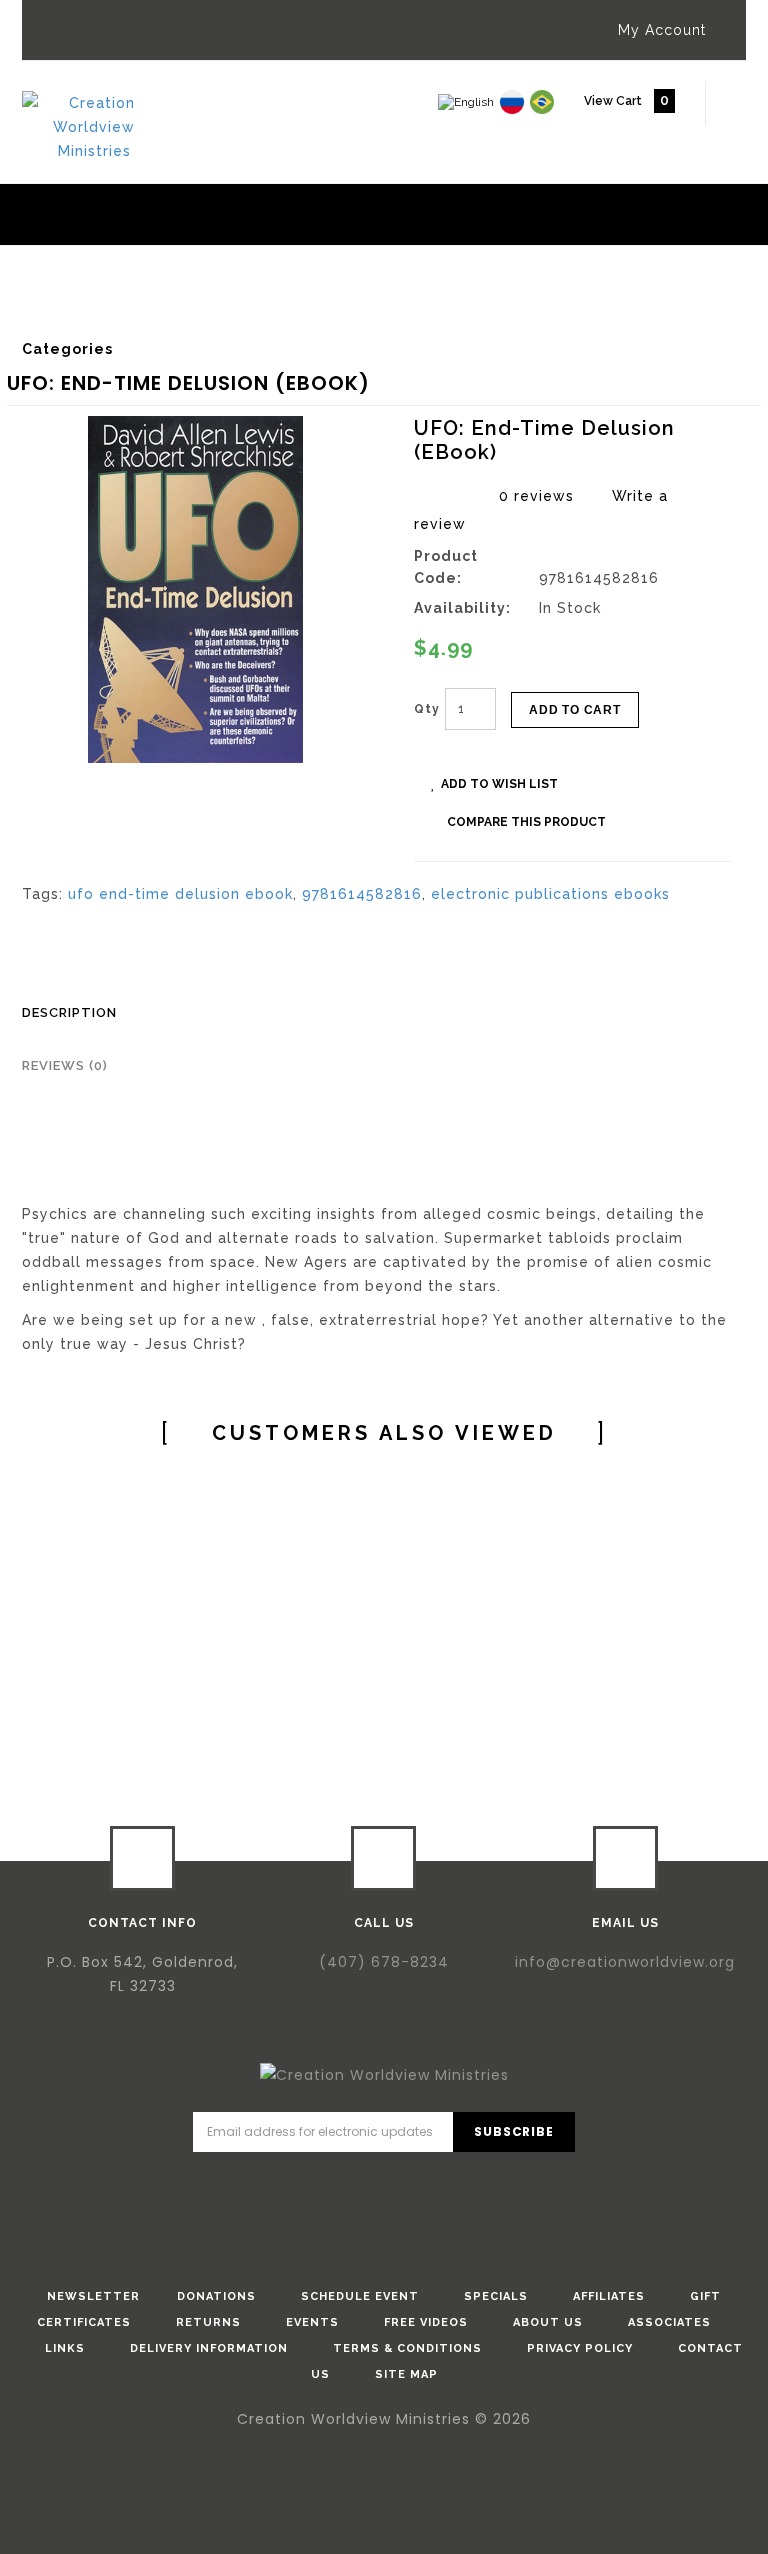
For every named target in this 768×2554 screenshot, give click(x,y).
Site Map (406, 2374)
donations (216, 2296)
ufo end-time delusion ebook (180, 894)
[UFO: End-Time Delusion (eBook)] (195, 589)
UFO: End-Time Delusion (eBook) (536, 309)
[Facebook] (299, 2185)
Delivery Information (209, 2348)
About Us (548, 2322)
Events (312, 2322)
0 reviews (536, 496)
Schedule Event (360, 2296)
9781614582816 (362, 894)
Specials (496, 2296)
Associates (669, 2322)
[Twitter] (356, 2185)
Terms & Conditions (407, 2348)
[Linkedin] (413, 2185)
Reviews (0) (65, 1065)
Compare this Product (526, 822)
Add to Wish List (499, 784)
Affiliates (609, 2296)
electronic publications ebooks (550, 894)
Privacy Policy (580, 2348)
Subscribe (513, 2131)
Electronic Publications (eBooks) (281, 309)
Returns (208, 2322)
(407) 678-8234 (384, 1962)
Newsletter (93, 2296)
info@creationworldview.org (625, 1962)
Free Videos (426, 2322)
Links (65, 2348)
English (111, 309)
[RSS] (470, 2185)
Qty (427, 709)
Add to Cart (575, 710)
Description (69, 1012)
